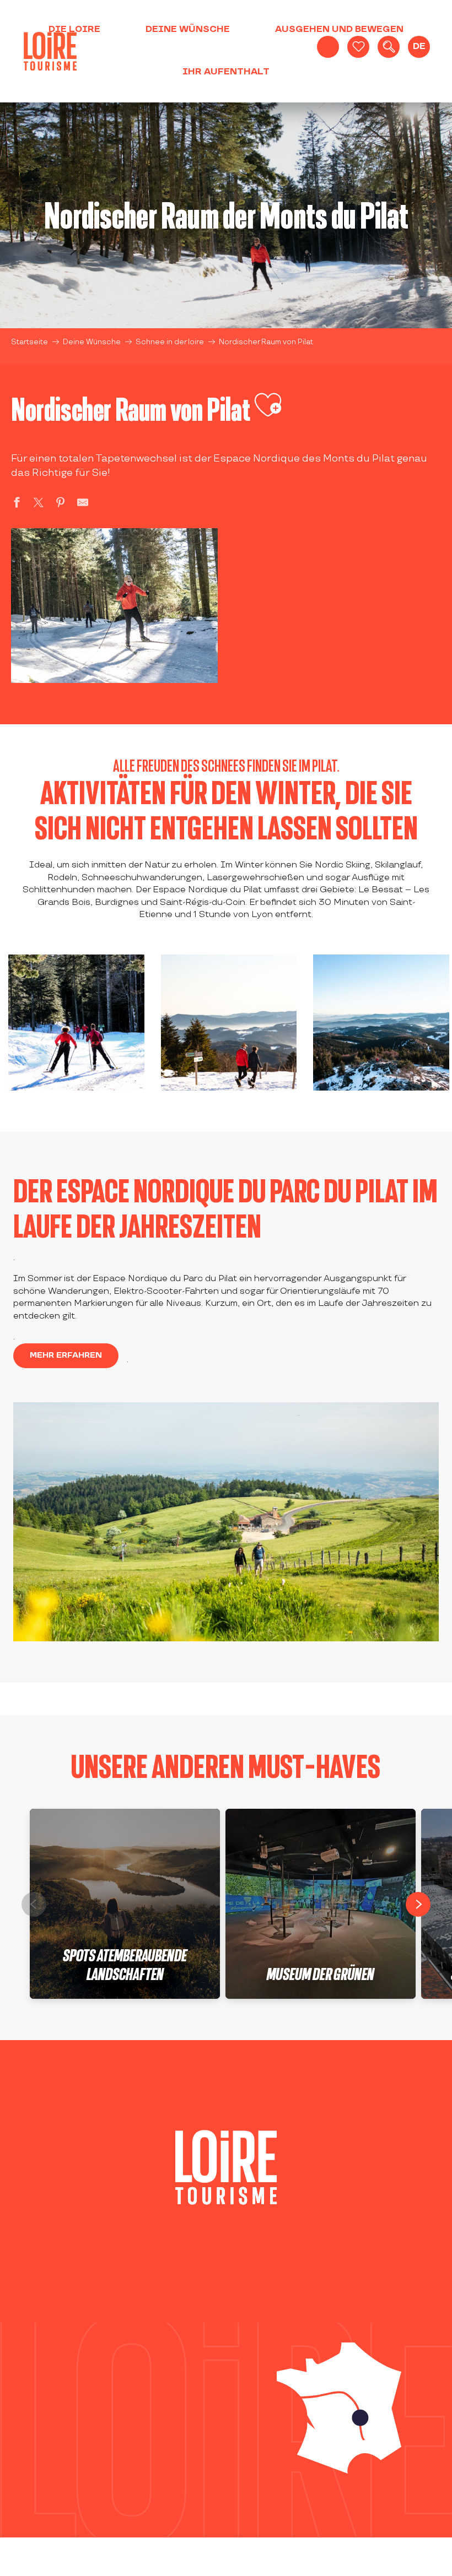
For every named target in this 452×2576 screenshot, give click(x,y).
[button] (389, 47)
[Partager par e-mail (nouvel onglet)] (83, 504)
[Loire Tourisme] (50, 51)
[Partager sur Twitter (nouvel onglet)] (39, 504)
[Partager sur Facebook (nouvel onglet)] (17, 504)
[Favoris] (358, 47)
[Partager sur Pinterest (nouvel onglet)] (61, 504)
